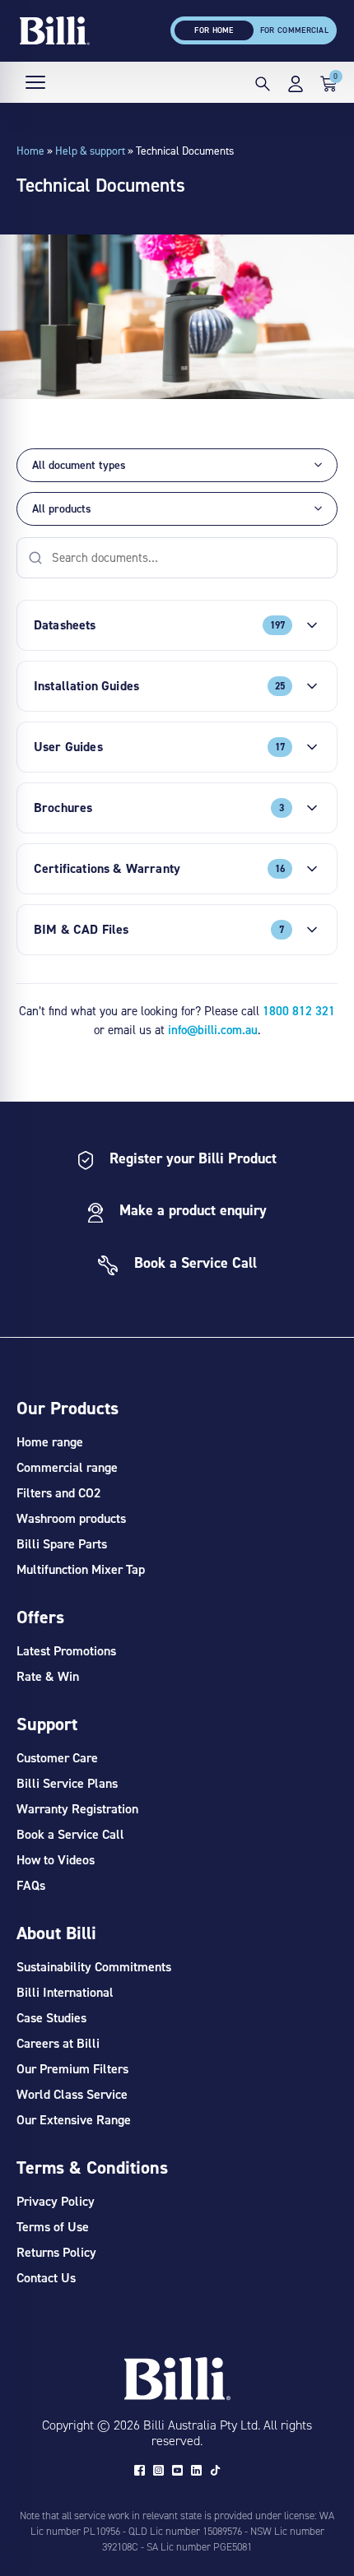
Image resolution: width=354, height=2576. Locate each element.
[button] (263, 86)
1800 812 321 (299, 1011)
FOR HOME (214, 30)
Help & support (90, 151)
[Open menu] (35, 82)
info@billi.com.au (213, 1030)
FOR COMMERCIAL (294, 30)
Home (30, 151)
